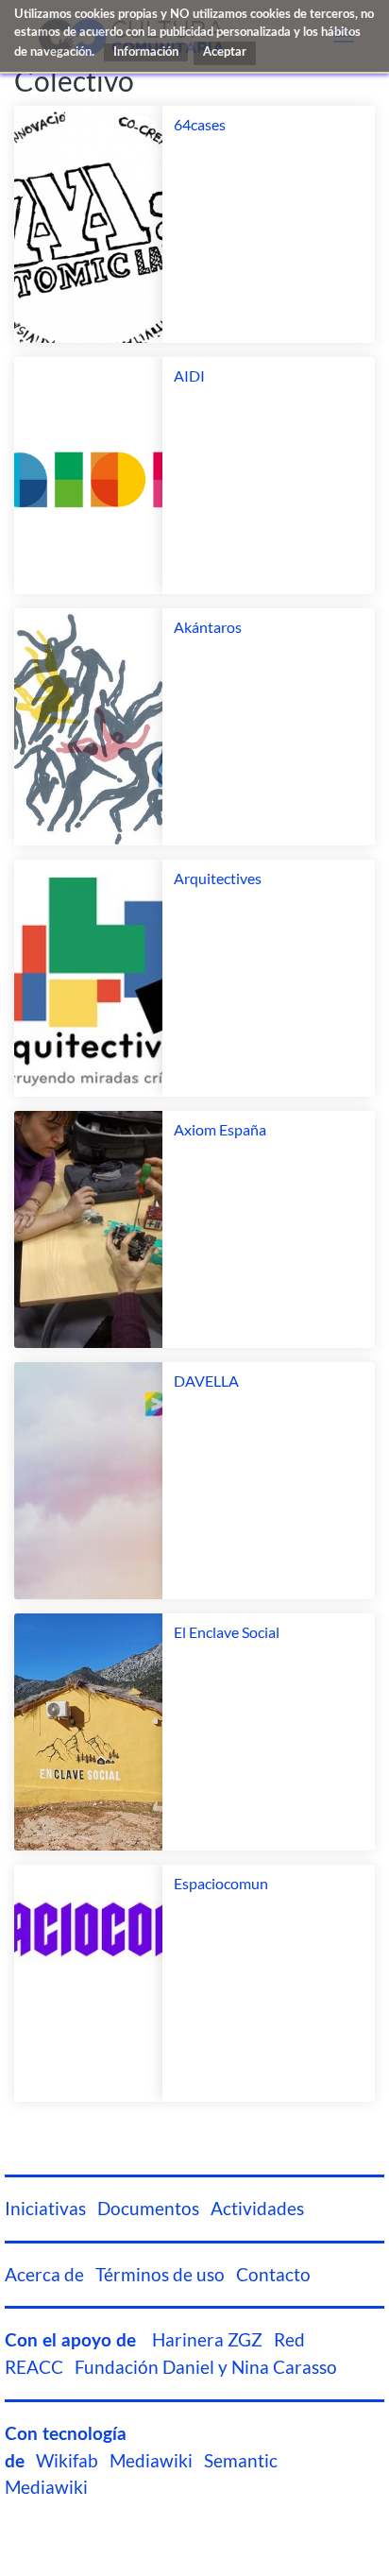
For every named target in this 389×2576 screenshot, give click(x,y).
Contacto (273, 2275)
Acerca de (44, 2275)
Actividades (257, 2209)
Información (146, 52)
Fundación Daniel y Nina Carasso (206, 2367)
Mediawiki (151, 2461)
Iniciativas (45, 2209)
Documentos (148, 2209)
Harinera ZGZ (207, 2340)
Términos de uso (160, 2275)
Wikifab (67, 2461)
